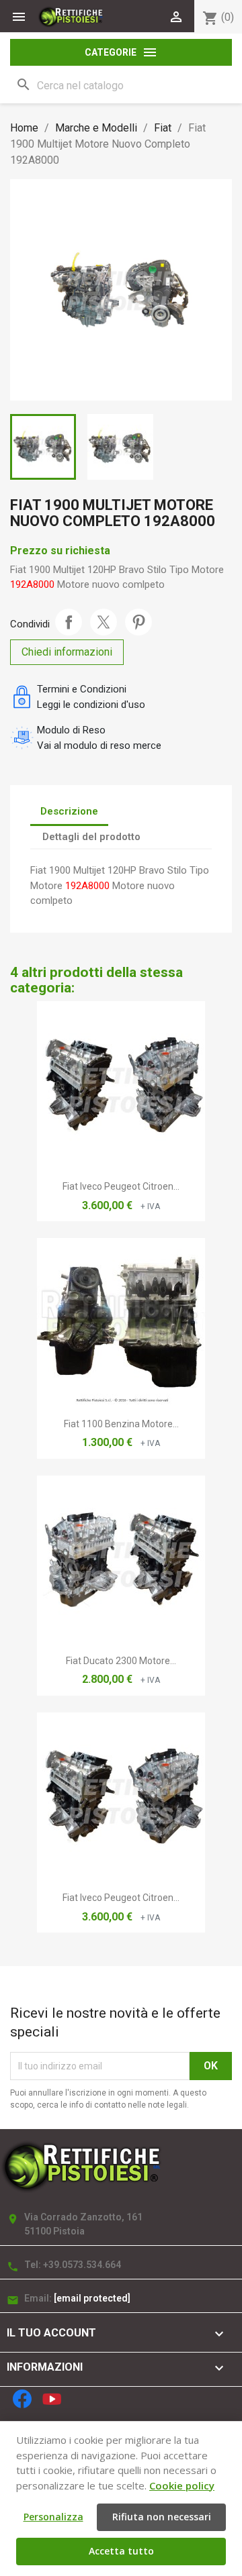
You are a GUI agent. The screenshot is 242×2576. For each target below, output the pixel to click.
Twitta (104, 622)
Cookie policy (182, 2485)
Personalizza (53, 2517)
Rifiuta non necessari (162, 2517)
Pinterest (138, 622)
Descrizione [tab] (69, 811)
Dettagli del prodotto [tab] (91, 837)
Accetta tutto (121, 2551)
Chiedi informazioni (67, 652)
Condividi (69, 622)
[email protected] (92, 2298)
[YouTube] (52, 2399)
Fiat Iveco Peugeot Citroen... (121, 1186)
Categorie (121, 52)
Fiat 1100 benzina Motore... (121, 1424)
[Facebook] (22, 2399)
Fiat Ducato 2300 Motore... (121, 1661)
